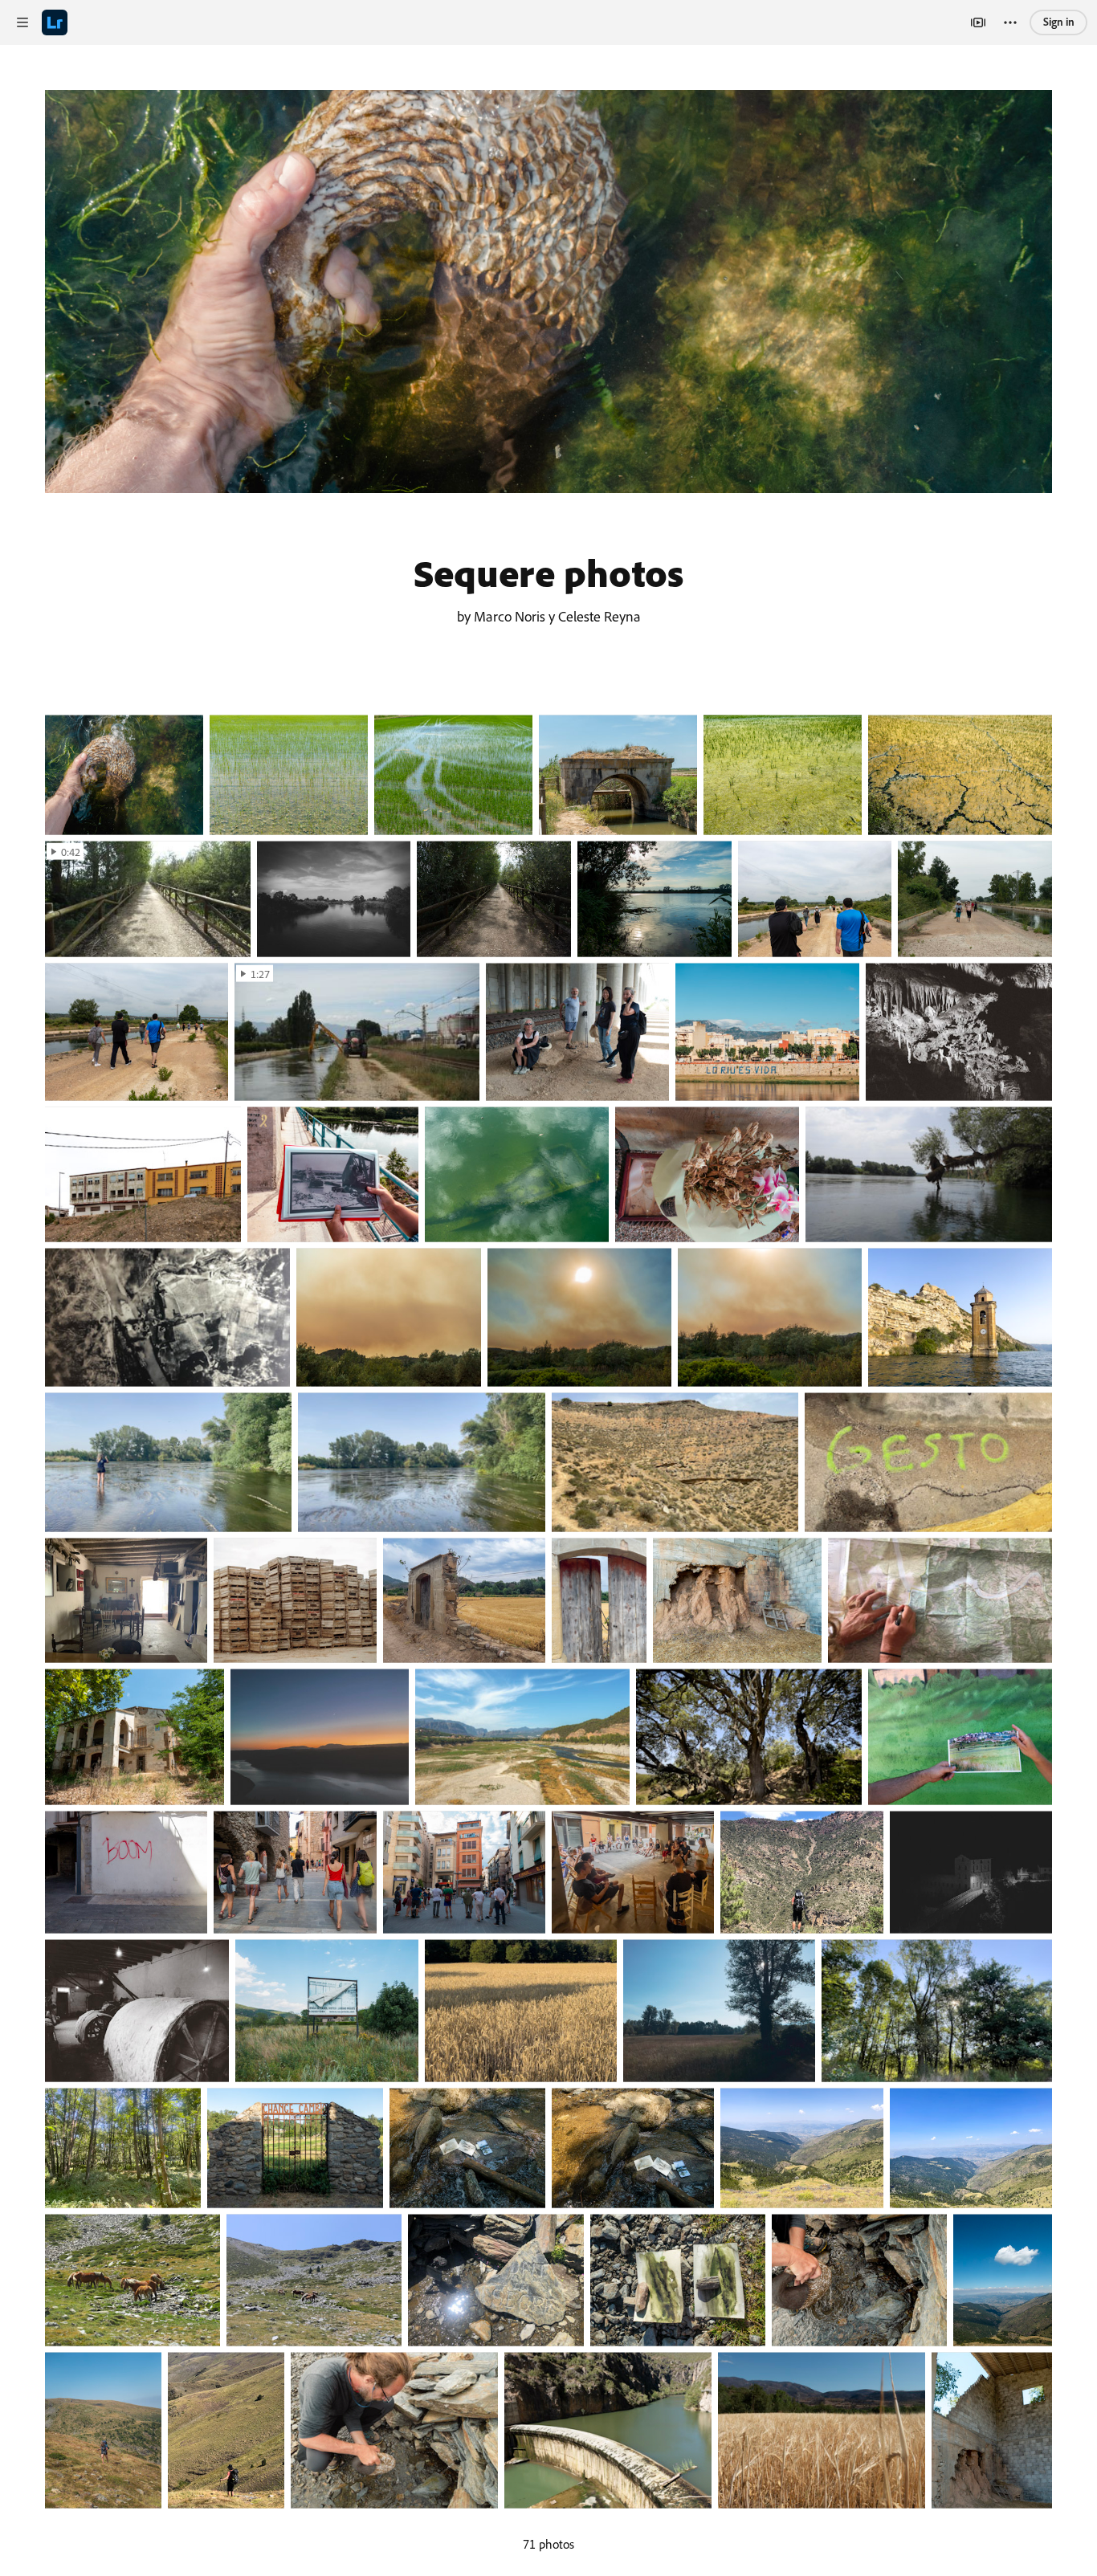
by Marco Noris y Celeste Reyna (549, 616)
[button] (22, 22)
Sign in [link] (1059, 21)
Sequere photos (548, 573)
